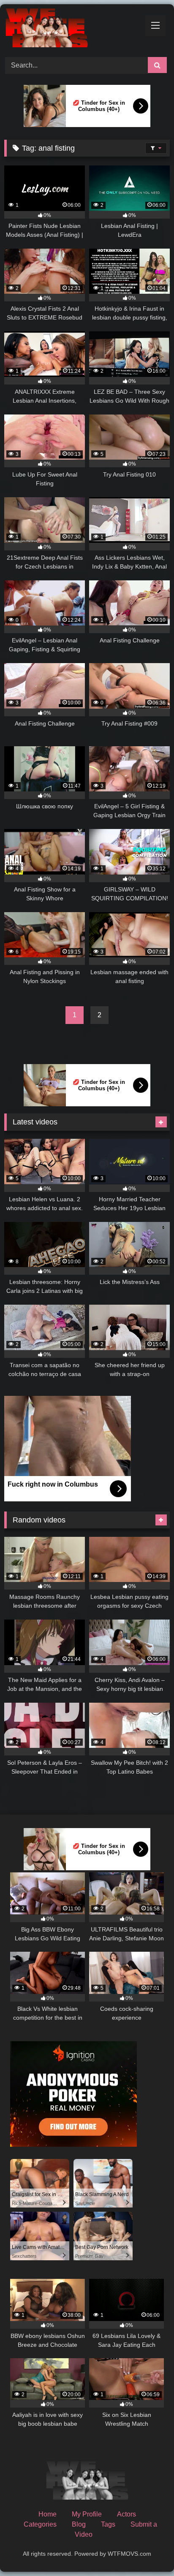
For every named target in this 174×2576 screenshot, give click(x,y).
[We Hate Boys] (71, 29)
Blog (79, 2524)
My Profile (87, 2514)
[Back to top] (148, 2551)
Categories (40, 2524)
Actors (126, 2514)
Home (48, 2514)
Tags (108, 2524)
